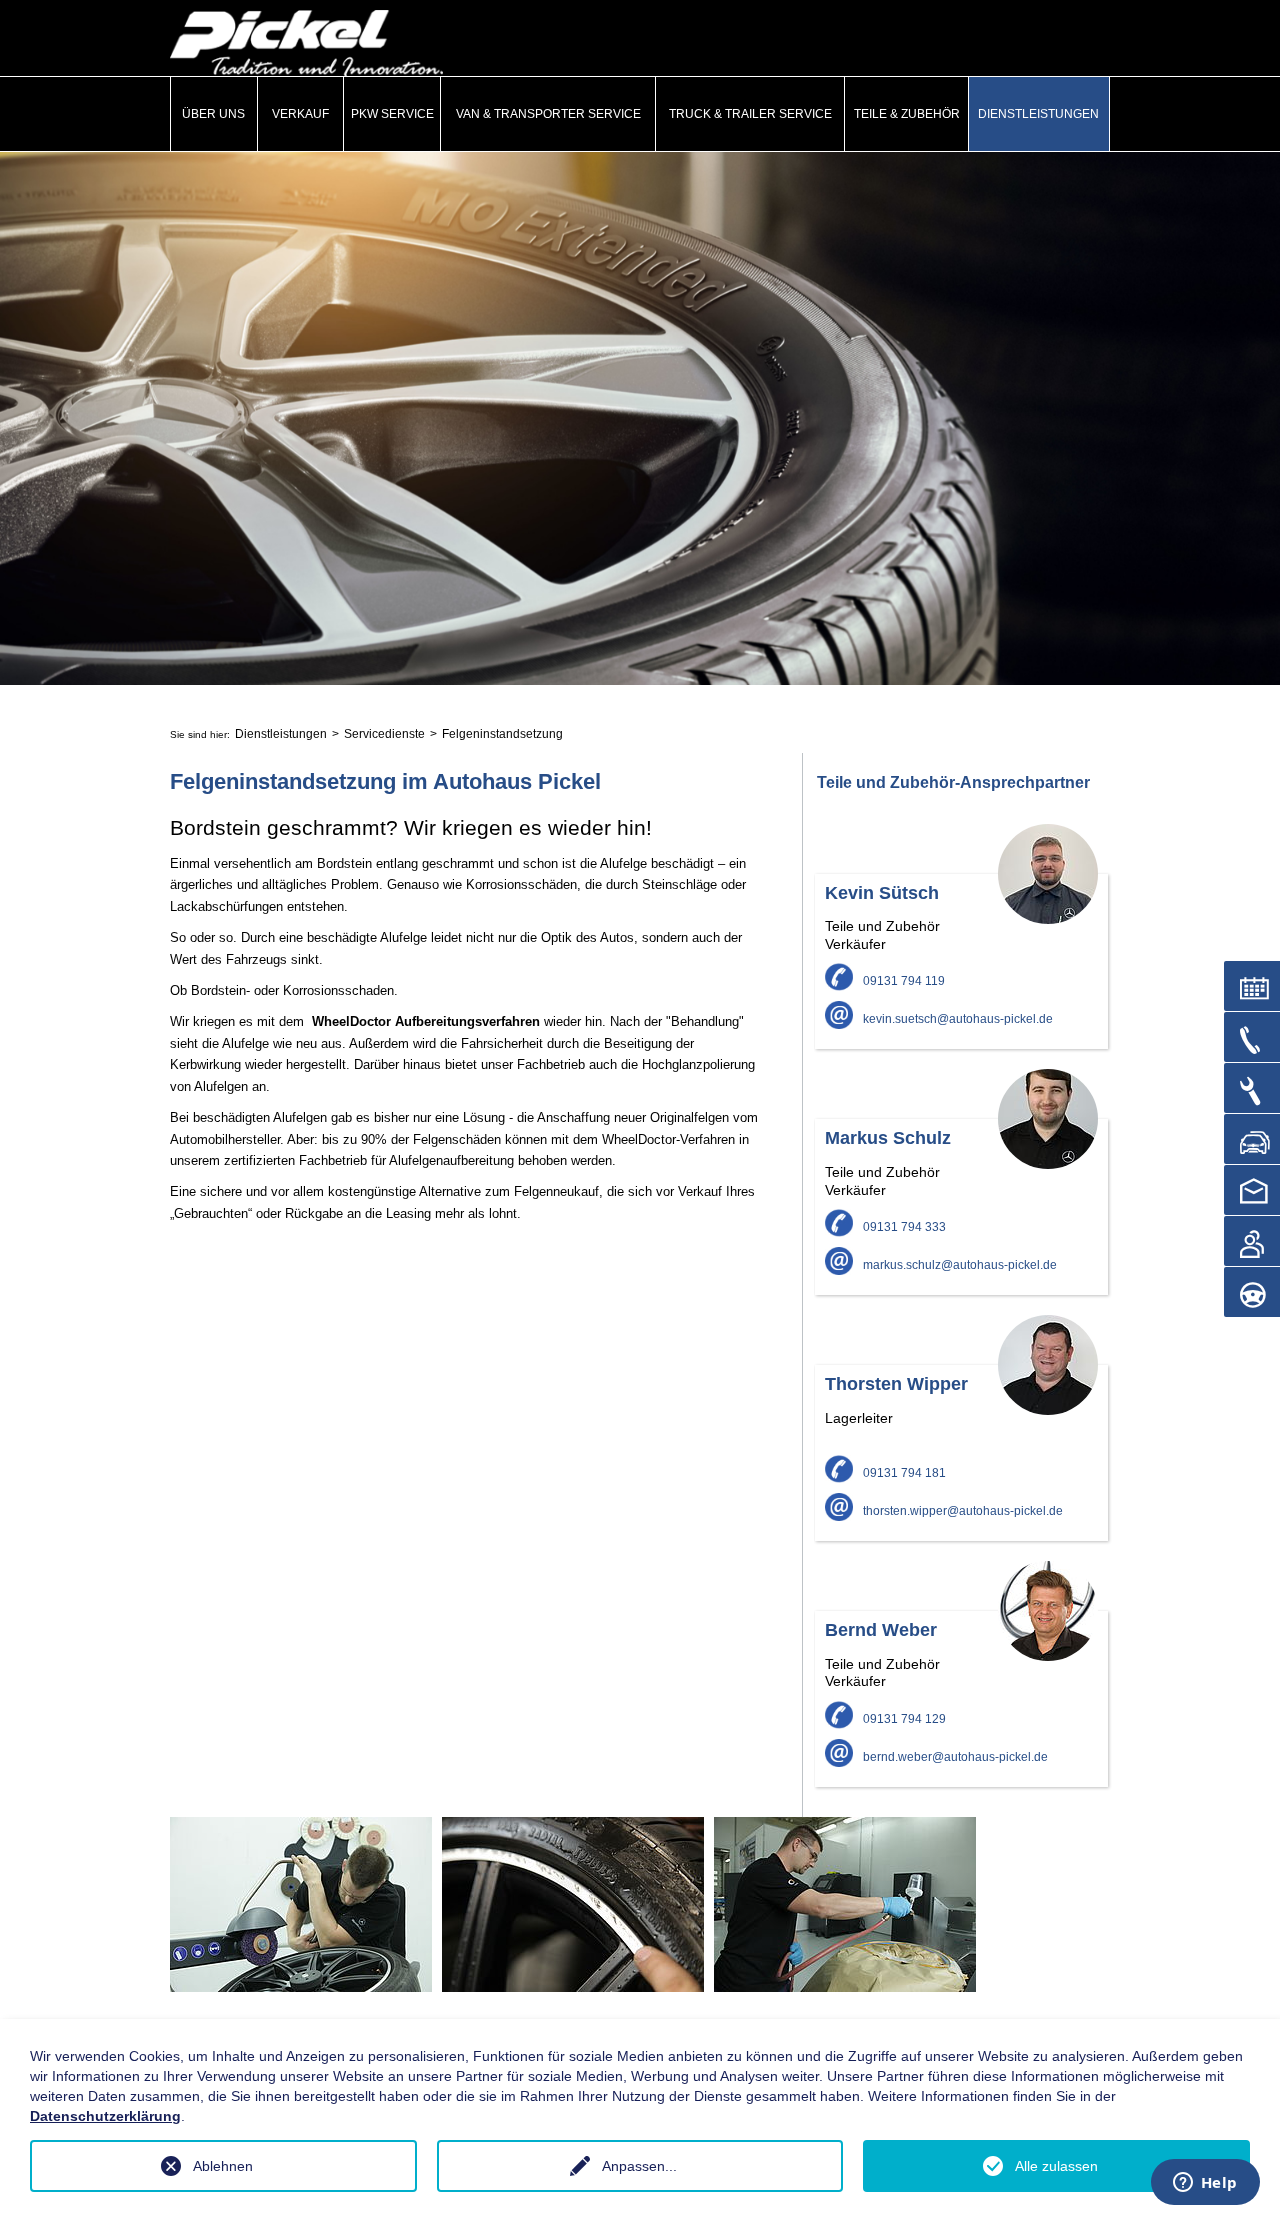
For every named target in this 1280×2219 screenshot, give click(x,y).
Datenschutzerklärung (105, 2116)
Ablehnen (223, 2166)
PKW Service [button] (392, 114)
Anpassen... (639, 2166)
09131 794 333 (904, 1227)
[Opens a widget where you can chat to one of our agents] (1205, 2184)
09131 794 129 (904, 1719)
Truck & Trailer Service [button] (750, 114)
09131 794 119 (904, 981)
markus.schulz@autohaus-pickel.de (960, 1265)
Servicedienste (384, 734)
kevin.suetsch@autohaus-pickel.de (958, 1019)
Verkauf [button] (300, 114)
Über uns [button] (213, 114)
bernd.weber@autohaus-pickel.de (955, 1757)
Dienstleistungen (281, 734)
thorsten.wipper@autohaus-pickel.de (963, 1511)
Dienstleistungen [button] (1038, 114)
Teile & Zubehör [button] (907, 114)
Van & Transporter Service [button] (548, 114)
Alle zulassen (1056, 2166)
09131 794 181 (904, 1473)
